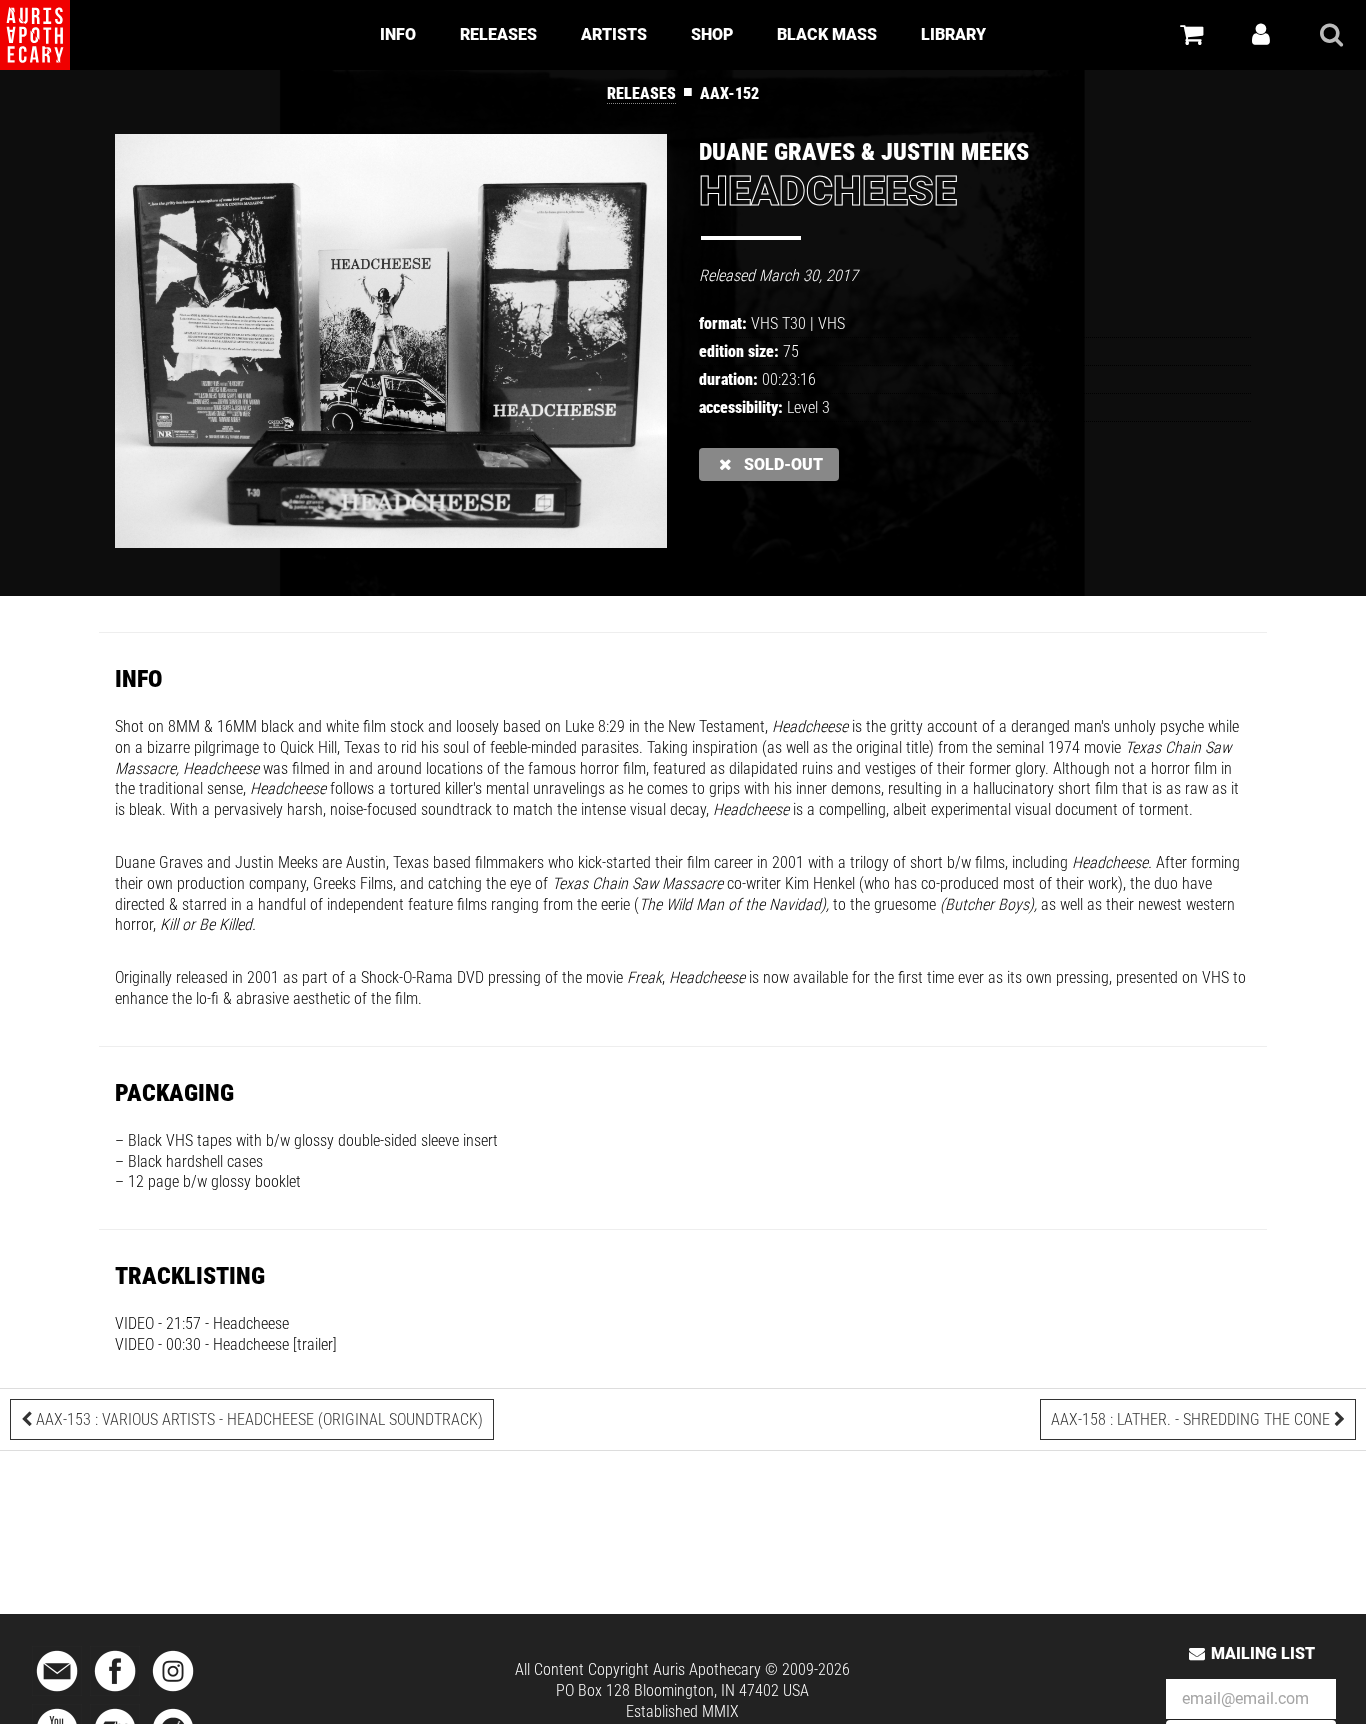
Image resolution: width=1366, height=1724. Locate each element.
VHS (831, 323)
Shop (712, 34)
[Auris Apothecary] (35, 35)
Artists (614, 34)
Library (953, 34)
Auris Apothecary (707, 1669)
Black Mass (827, 34)
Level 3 (808, 407)
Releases (498, 34)
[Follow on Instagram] (173, 1692)
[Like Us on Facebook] (115, 1692)
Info (398, 34)
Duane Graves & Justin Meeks (864, 152)
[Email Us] (57, 1692)
